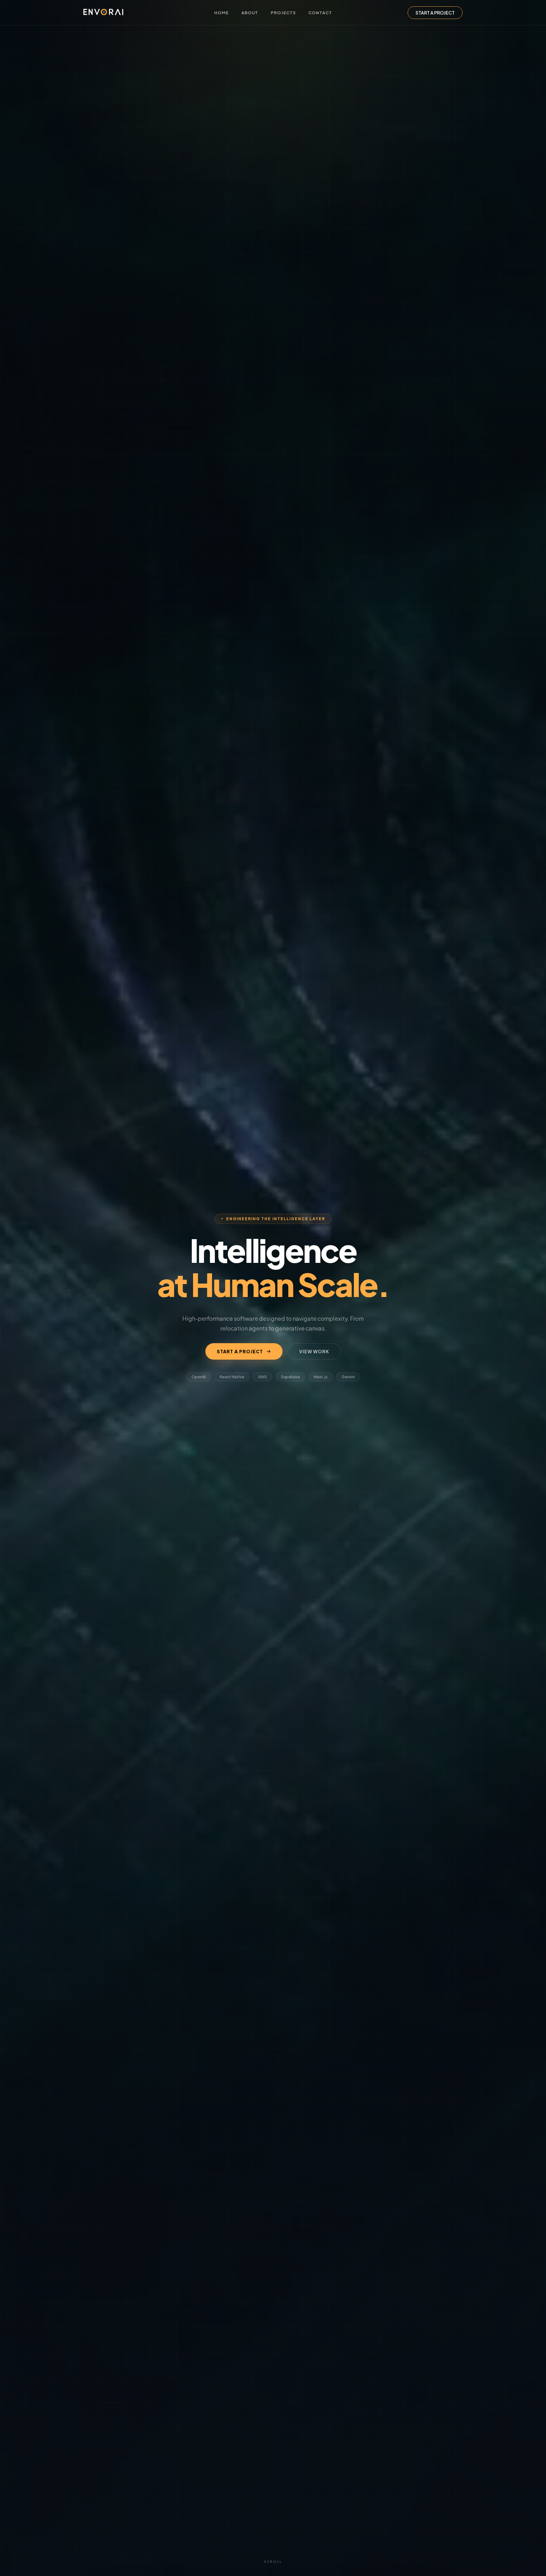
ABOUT (250, 13)
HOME (221, 13)
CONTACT (320, 13)
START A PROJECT (435, 13)
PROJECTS (283, 13)
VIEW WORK (314, 1351)
